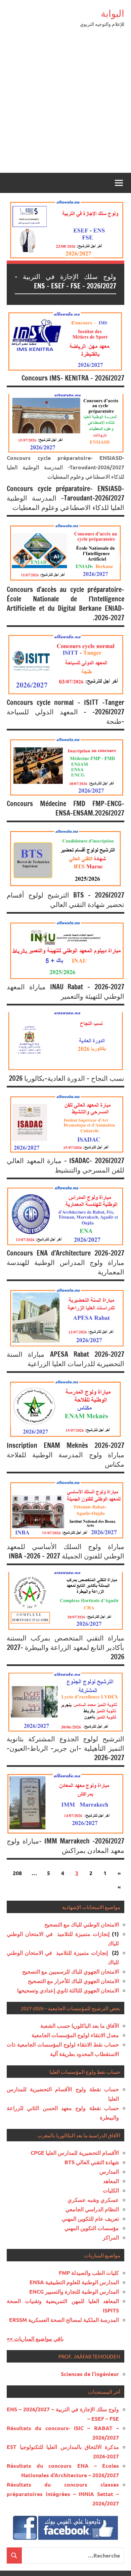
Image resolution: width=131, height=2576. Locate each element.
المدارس (109, 2171)
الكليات (111, 2190)
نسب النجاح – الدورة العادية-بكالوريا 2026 (67, 1078)
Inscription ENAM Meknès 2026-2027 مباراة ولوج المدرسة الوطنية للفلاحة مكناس (65, 1455)
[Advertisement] (65, 104)
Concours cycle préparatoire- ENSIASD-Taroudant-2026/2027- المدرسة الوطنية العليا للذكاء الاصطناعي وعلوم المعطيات (65, 498)
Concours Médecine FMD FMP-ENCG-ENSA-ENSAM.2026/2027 (65, 808)
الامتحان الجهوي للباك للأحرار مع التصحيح (73, 1981)
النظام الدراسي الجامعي (92, 2209)
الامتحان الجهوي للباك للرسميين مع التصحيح (71, 1971)
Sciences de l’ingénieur (90, 2374)
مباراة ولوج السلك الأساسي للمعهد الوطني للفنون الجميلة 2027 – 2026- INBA (65, 1551)
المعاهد (111, 2181)
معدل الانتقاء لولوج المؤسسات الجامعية (75, 2035)
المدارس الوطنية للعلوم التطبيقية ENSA (74, 2282)
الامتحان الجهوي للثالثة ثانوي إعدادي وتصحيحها (68, 1990)
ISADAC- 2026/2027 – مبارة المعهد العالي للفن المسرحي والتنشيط (65, 1165)
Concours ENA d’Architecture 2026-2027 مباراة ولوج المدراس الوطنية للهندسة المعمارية (65, 1262)
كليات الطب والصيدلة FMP (89, 2273)
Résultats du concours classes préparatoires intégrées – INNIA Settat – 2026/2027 (63, 2494)
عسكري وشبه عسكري (93, 2200)
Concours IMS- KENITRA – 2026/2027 (73, 378)
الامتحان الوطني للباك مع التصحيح (82, 1924)
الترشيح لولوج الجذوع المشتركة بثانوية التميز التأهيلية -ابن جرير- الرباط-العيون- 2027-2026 (65, 1748)
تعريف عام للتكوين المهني (90, 2218)
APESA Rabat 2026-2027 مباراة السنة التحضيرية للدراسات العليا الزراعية (65, 1359)
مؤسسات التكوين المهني (92, 2228)
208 (17, 1873)
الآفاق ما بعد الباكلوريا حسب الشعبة (80, 2026)
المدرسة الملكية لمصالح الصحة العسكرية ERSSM (64, 2320)
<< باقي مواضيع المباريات (35, 2339)
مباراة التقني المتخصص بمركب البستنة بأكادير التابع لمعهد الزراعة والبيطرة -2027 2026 (65, 1647)
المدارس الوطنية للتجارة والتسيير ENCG (74, 2291)
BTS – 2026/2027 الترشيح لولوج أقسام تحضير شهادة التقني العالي (65, 900)
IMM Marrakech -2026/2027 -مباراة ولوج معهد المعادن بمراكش (65, 1846)
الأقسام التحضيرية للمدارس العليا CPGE (75, 2153)
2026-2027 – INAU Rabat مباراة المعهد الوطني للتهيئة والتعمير (65, 992)
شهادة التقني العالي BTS (92, 2162)
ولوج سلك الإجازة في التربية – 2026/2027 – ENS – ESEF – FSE (65, 281)
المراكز (111, 2237)
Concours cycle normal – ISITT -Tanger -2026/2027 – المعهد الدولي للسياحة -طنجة (65, 712)
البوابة (113, 13)
